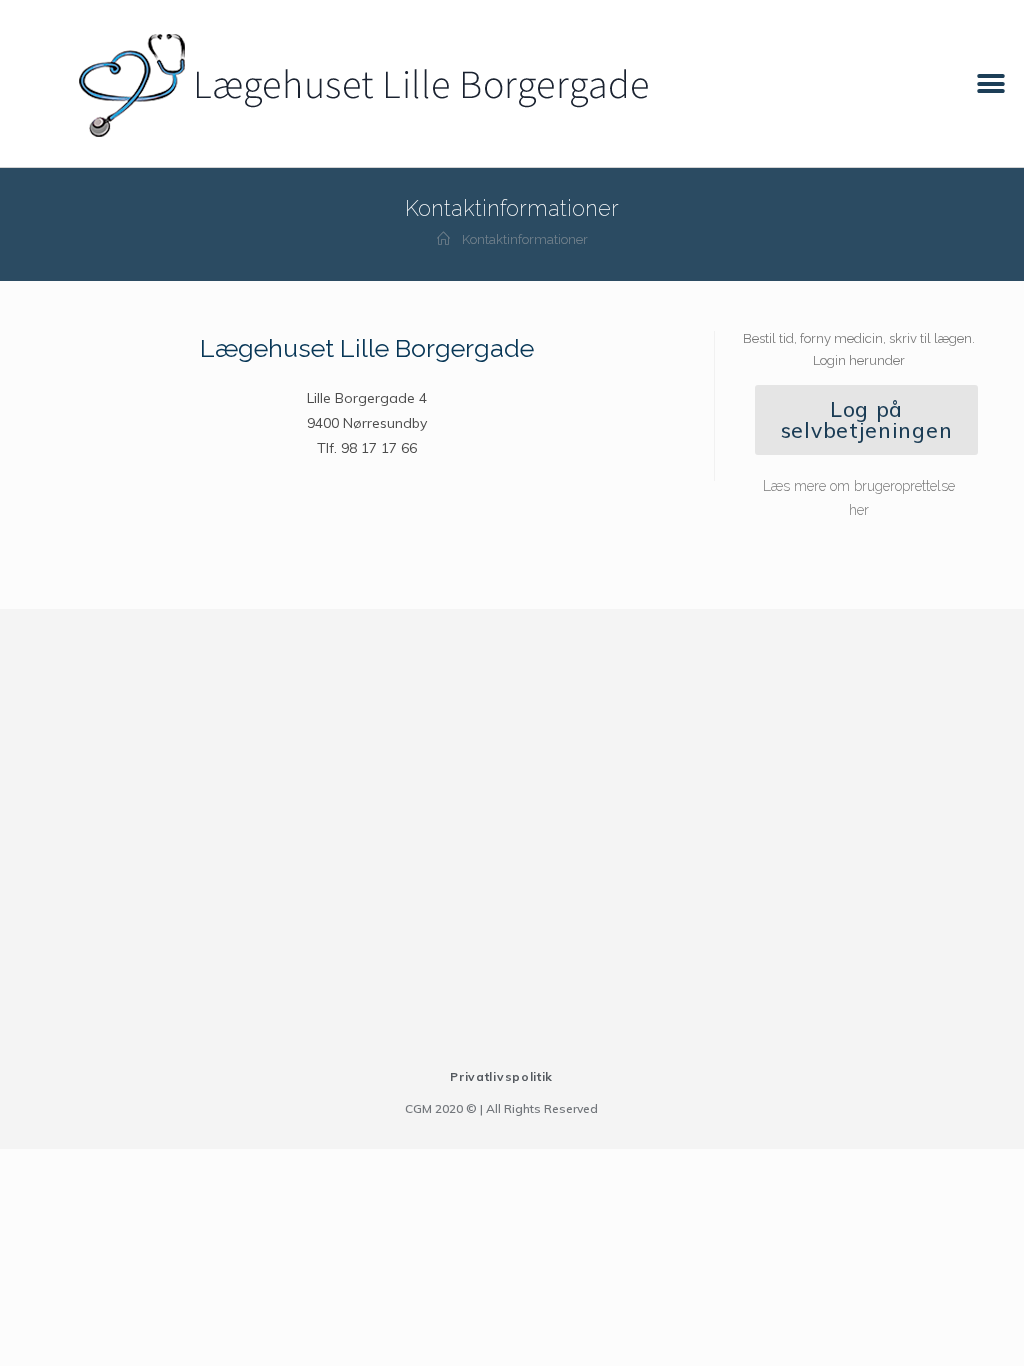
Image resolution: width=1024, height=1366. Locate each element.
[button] (991, 83)
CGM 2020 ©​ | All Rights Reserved (501, 1108)
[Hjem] (443, 239)
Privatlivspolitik (501, 1076)
